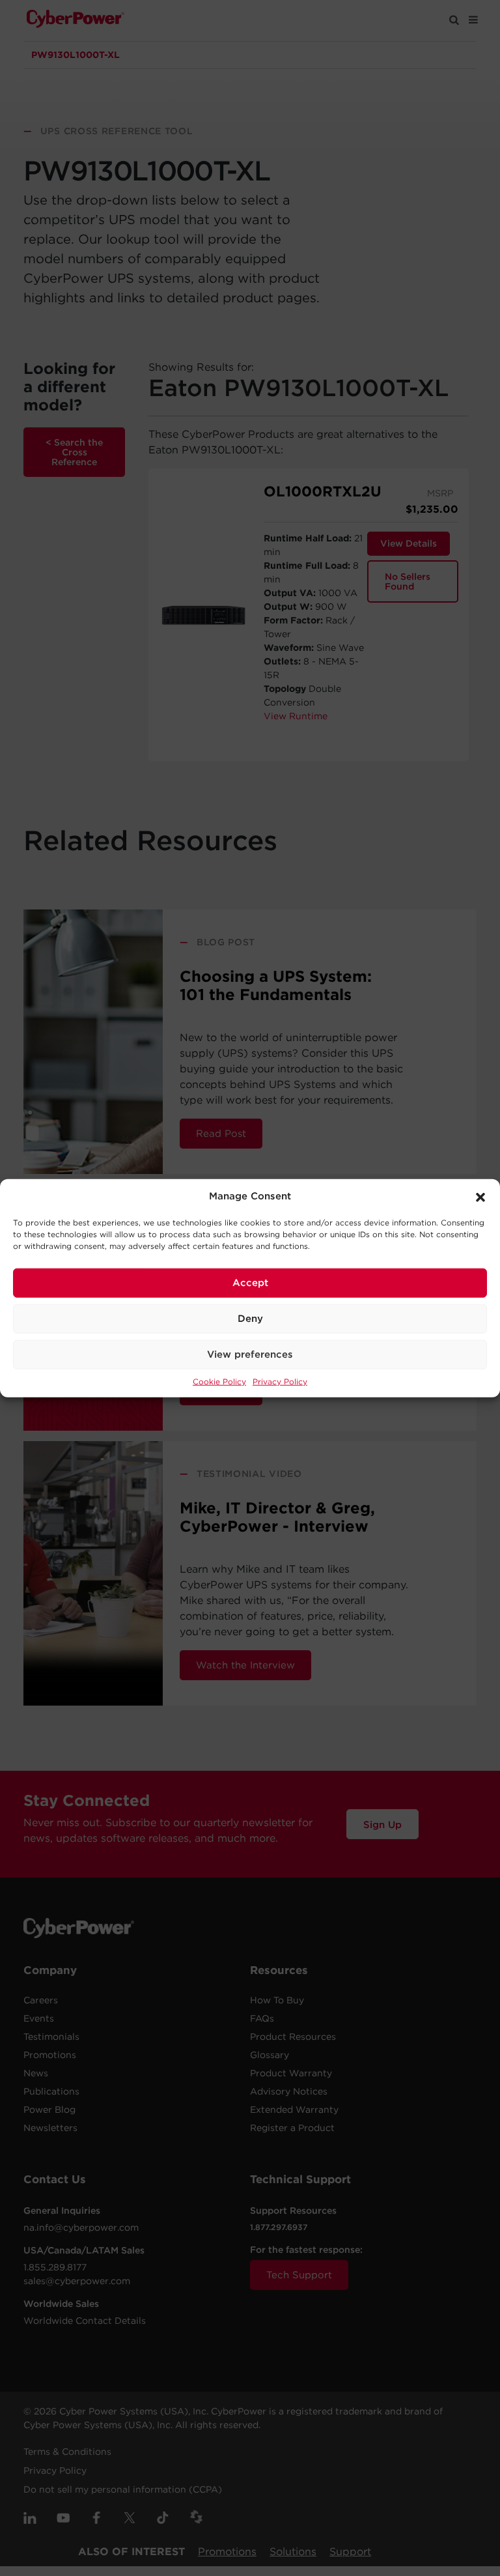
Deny (250, 1319)
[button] (480, 1196)
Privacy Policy (280, 1381)
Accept (250, 1283)
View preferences (250, 1354)
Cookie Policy (219, 1381)
